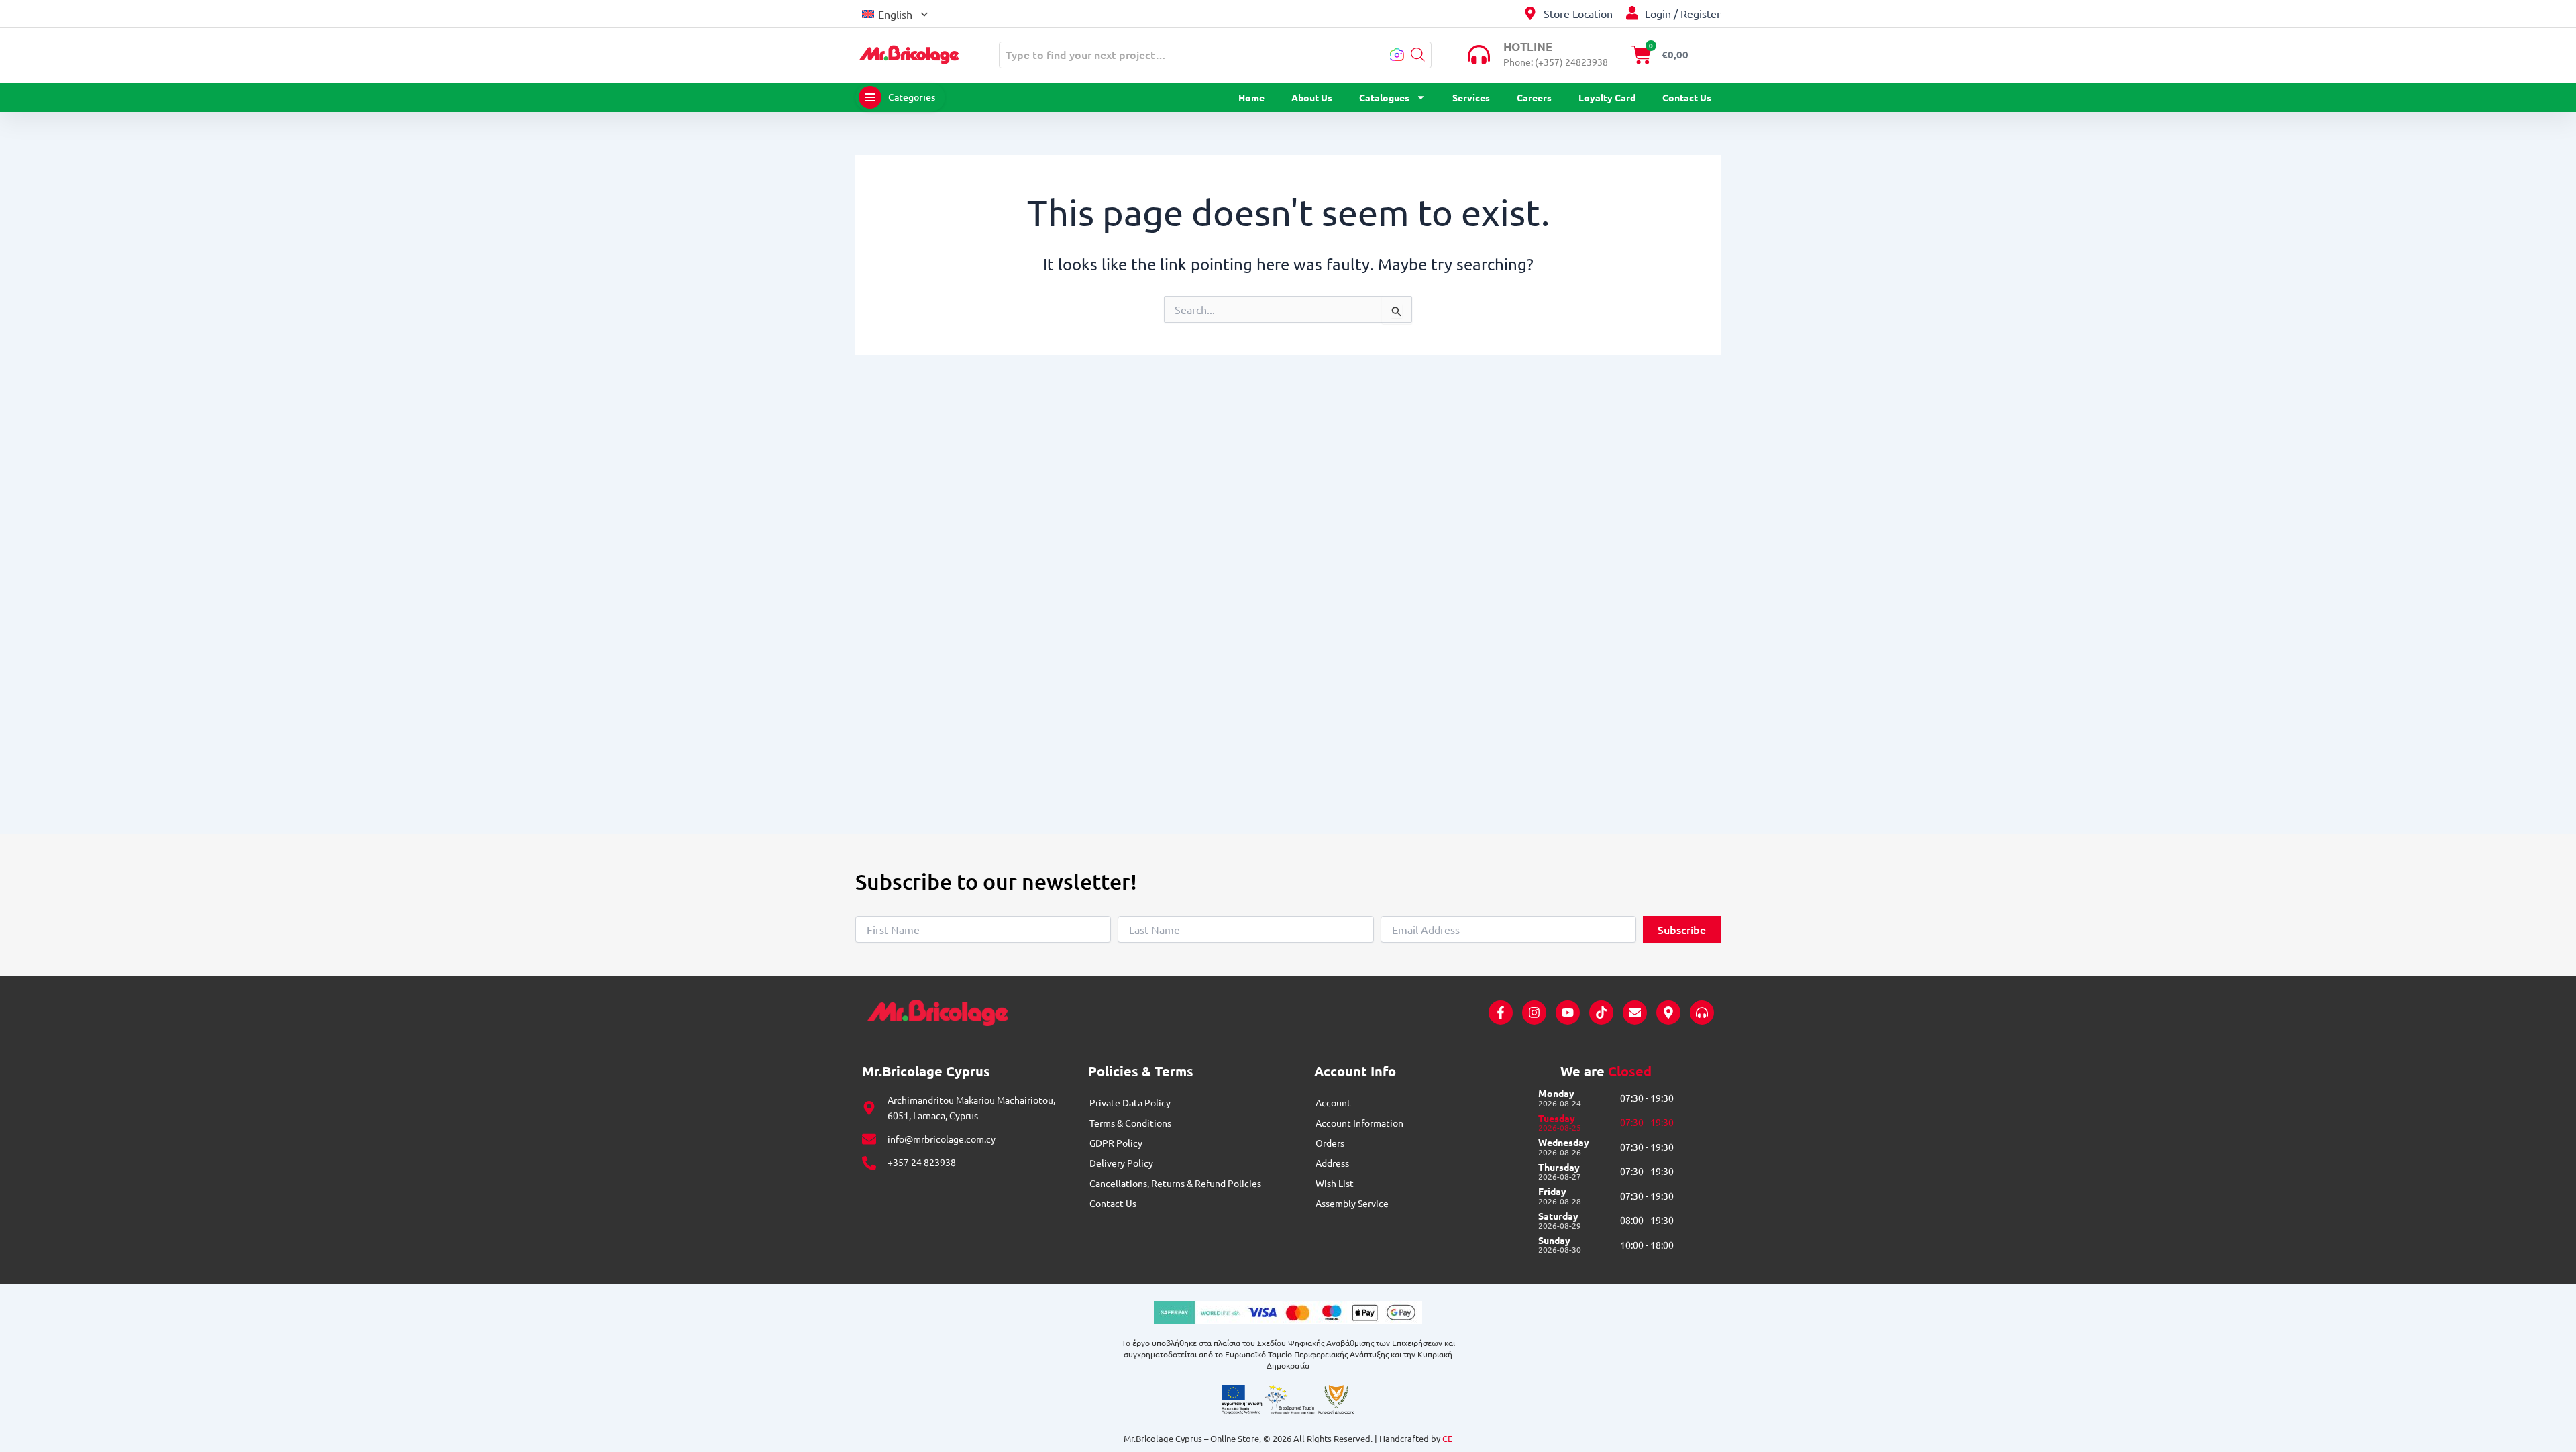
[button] (895, 13)
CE (1447, 1438)
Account (1333, 1102)
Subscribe (1682, 929)
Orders (1330, 1143)
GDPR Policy (1116, 1143)
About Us (1312, 97)
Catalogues (1384, 97)
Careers (1534, 97)
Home (1251, 97)
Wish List (1335, 1183)
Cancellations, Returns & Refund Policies (1175, 1183)
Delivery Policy (1121, 1163)
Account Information (1359, 1123)
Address (1332, 1163)
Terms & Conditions (1130, 1123)
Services (1471, 97)
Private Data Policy (1130, 1102)
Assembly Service (1352, 1203)
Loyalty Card (1607, 97)
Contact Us (1687, 97)
